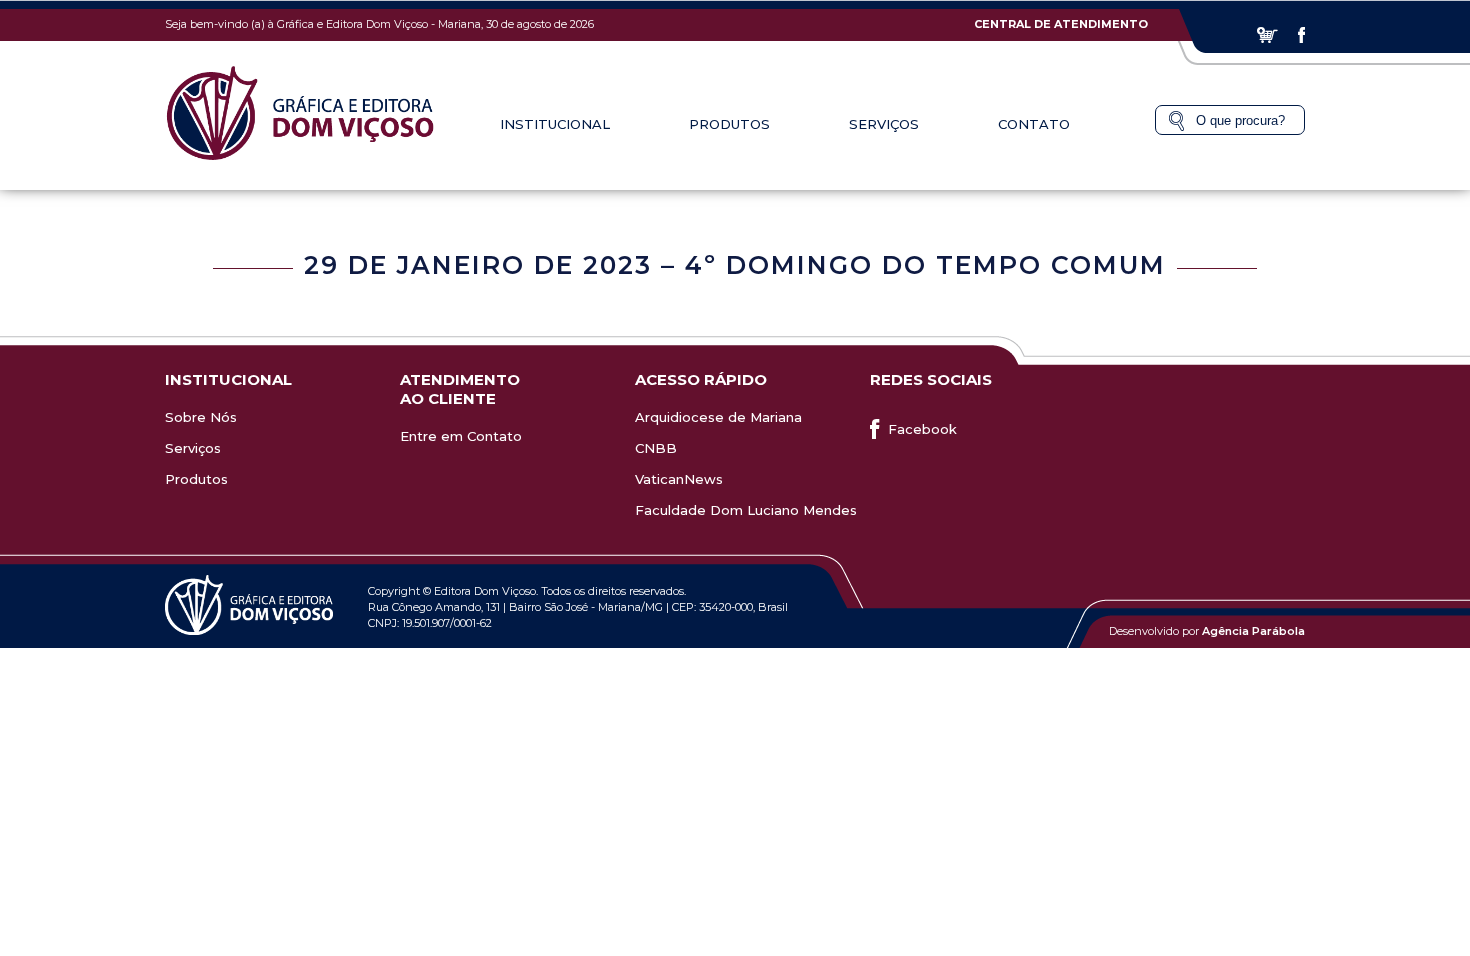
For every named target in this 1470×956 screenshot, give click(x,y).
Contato (1034, 124)
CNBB (656, 448)
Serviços (193, 448)
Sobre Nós (201, 417)
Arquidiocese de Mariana (718, 417)
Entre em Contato (461, 436)
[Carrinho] (1267, 35)
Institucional (555, 124)
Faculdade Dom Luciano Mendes (746, 510)
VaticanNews (679, 479)
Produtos (196, 479)
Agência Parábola (1253, 631)
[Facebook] (1301, 35)
